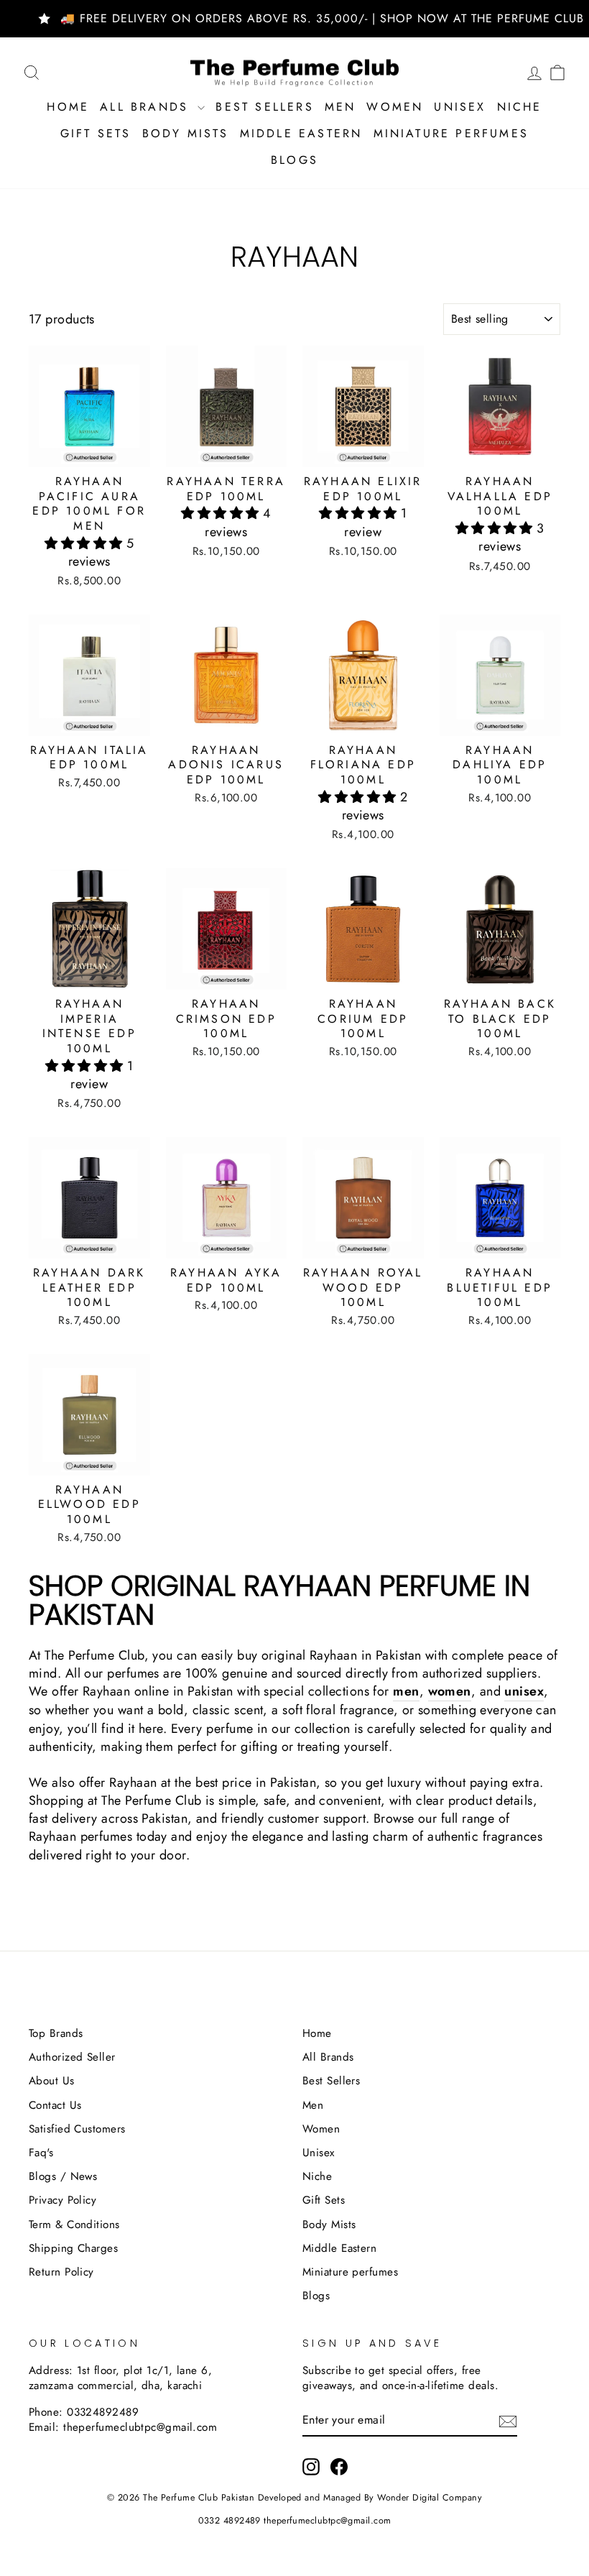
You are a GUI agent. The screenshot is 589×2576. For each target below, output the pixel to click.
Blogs (294, 160)
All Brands (147, 107)
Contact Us (55, 2105)
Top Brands (56, 2033)
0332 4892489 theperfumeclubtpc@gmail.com (295, 2521)
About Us (52, 2081)
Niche (520, 107)
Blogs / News (63, 2176)
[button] (85, 543)
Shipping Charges (73, 2248)
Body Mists (186, 133)
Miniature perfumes (451, 133)
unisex (524, 1692)
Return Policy (61, 2272)
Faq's (41, 2153)
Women (395, 107)
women (450, 1692)
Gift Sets (96, 133)
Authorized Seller (72, 2057)
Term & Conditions (74, 2225)
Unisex (460, 107)
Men (340, 107)
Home (68, 107)
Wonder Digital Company (430, 2498)
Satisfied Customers (77, 2129)
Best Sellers (264, 107)
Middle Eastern (301, 133)
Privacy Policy (62, 2200)
